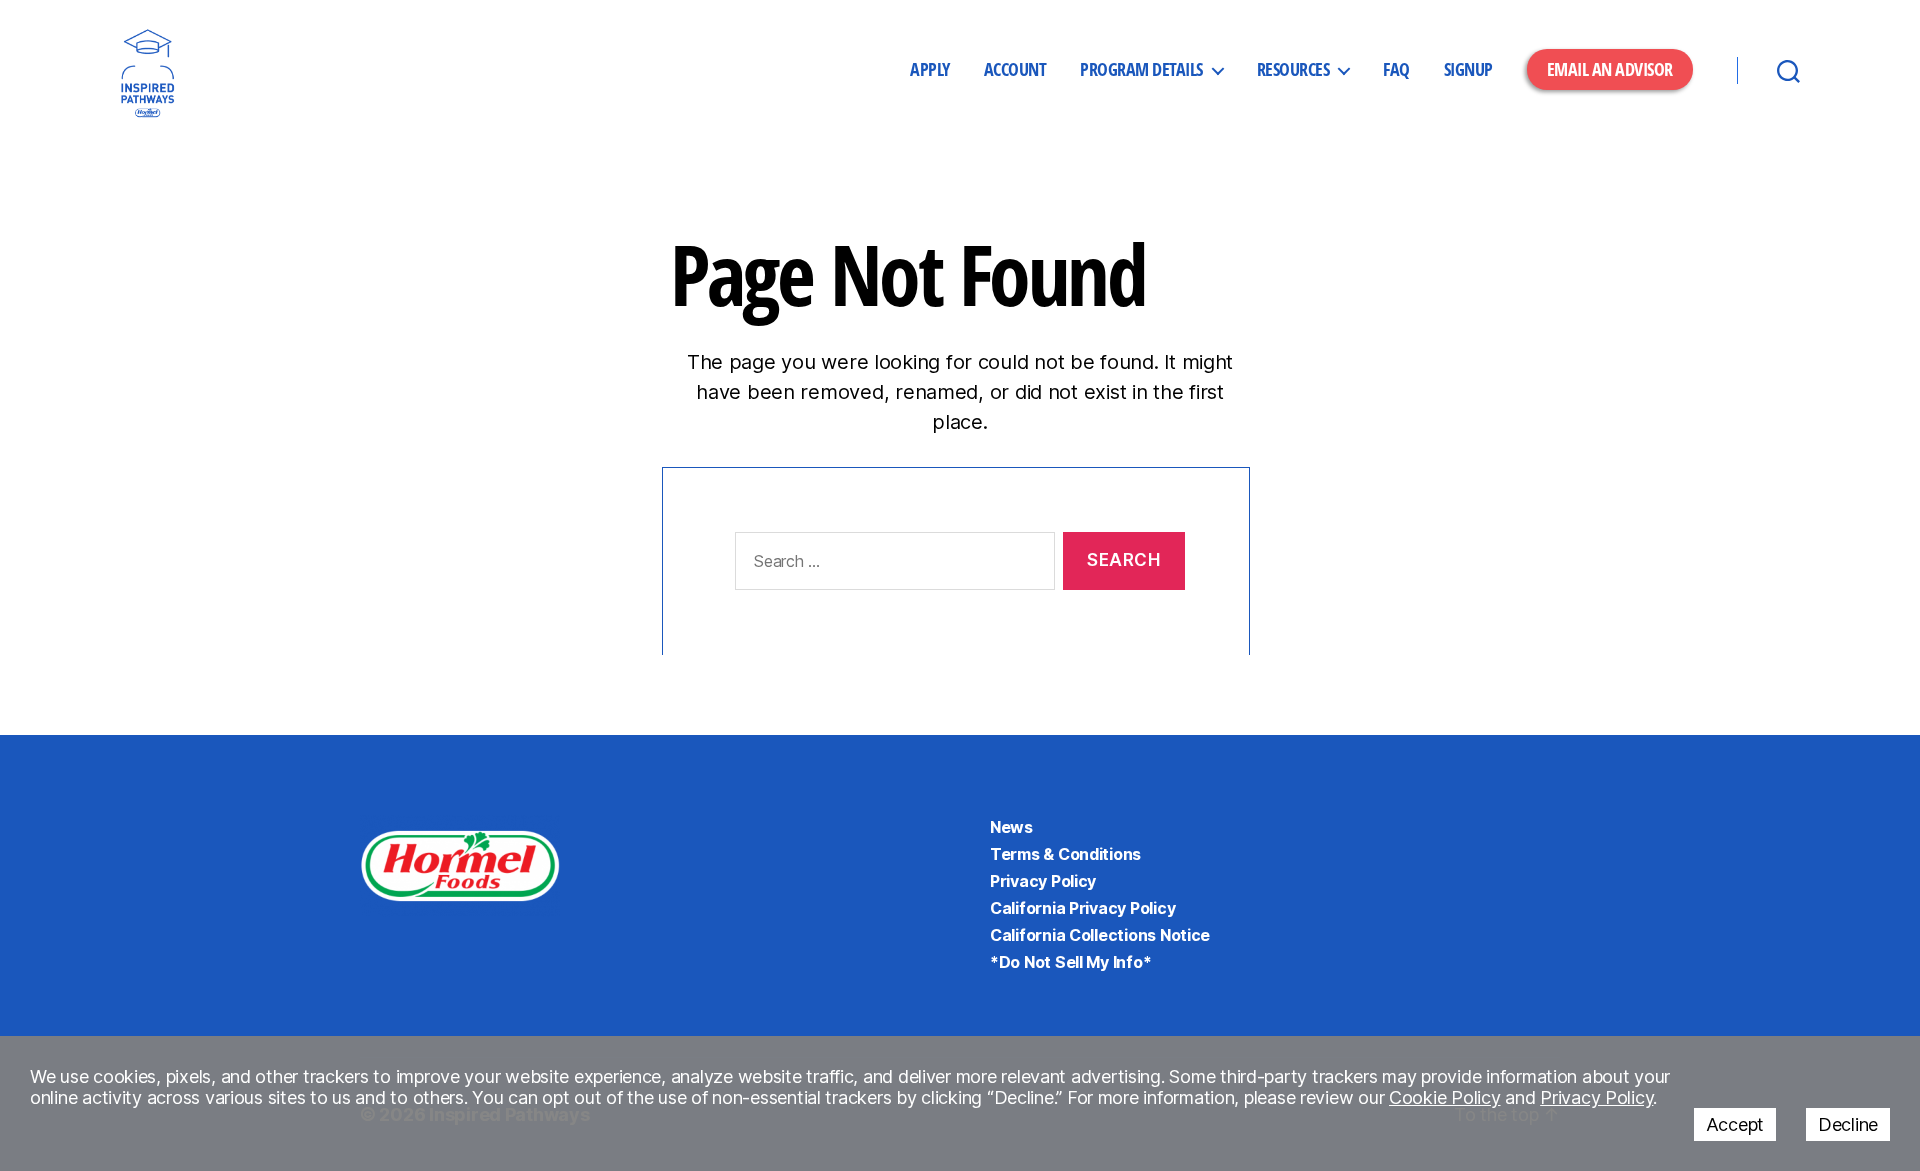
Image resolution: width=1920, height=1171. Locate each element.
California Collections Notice (1100, 935)
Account (1015, 70)
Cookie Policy (1445, 1097)
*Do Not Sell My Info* (1070, 962)
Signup (1468, 70)
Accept (1735, 1124)
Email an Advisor (1610, 69)
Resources (1293, 70)
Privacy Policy (1043, 881)
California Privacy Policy (1082, 908)
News (1011, 827)
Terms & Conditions (1065, 854)
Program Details (1141, 70)
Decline (1848, 1124)
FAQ (1396, 70)
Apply (930, 70)
